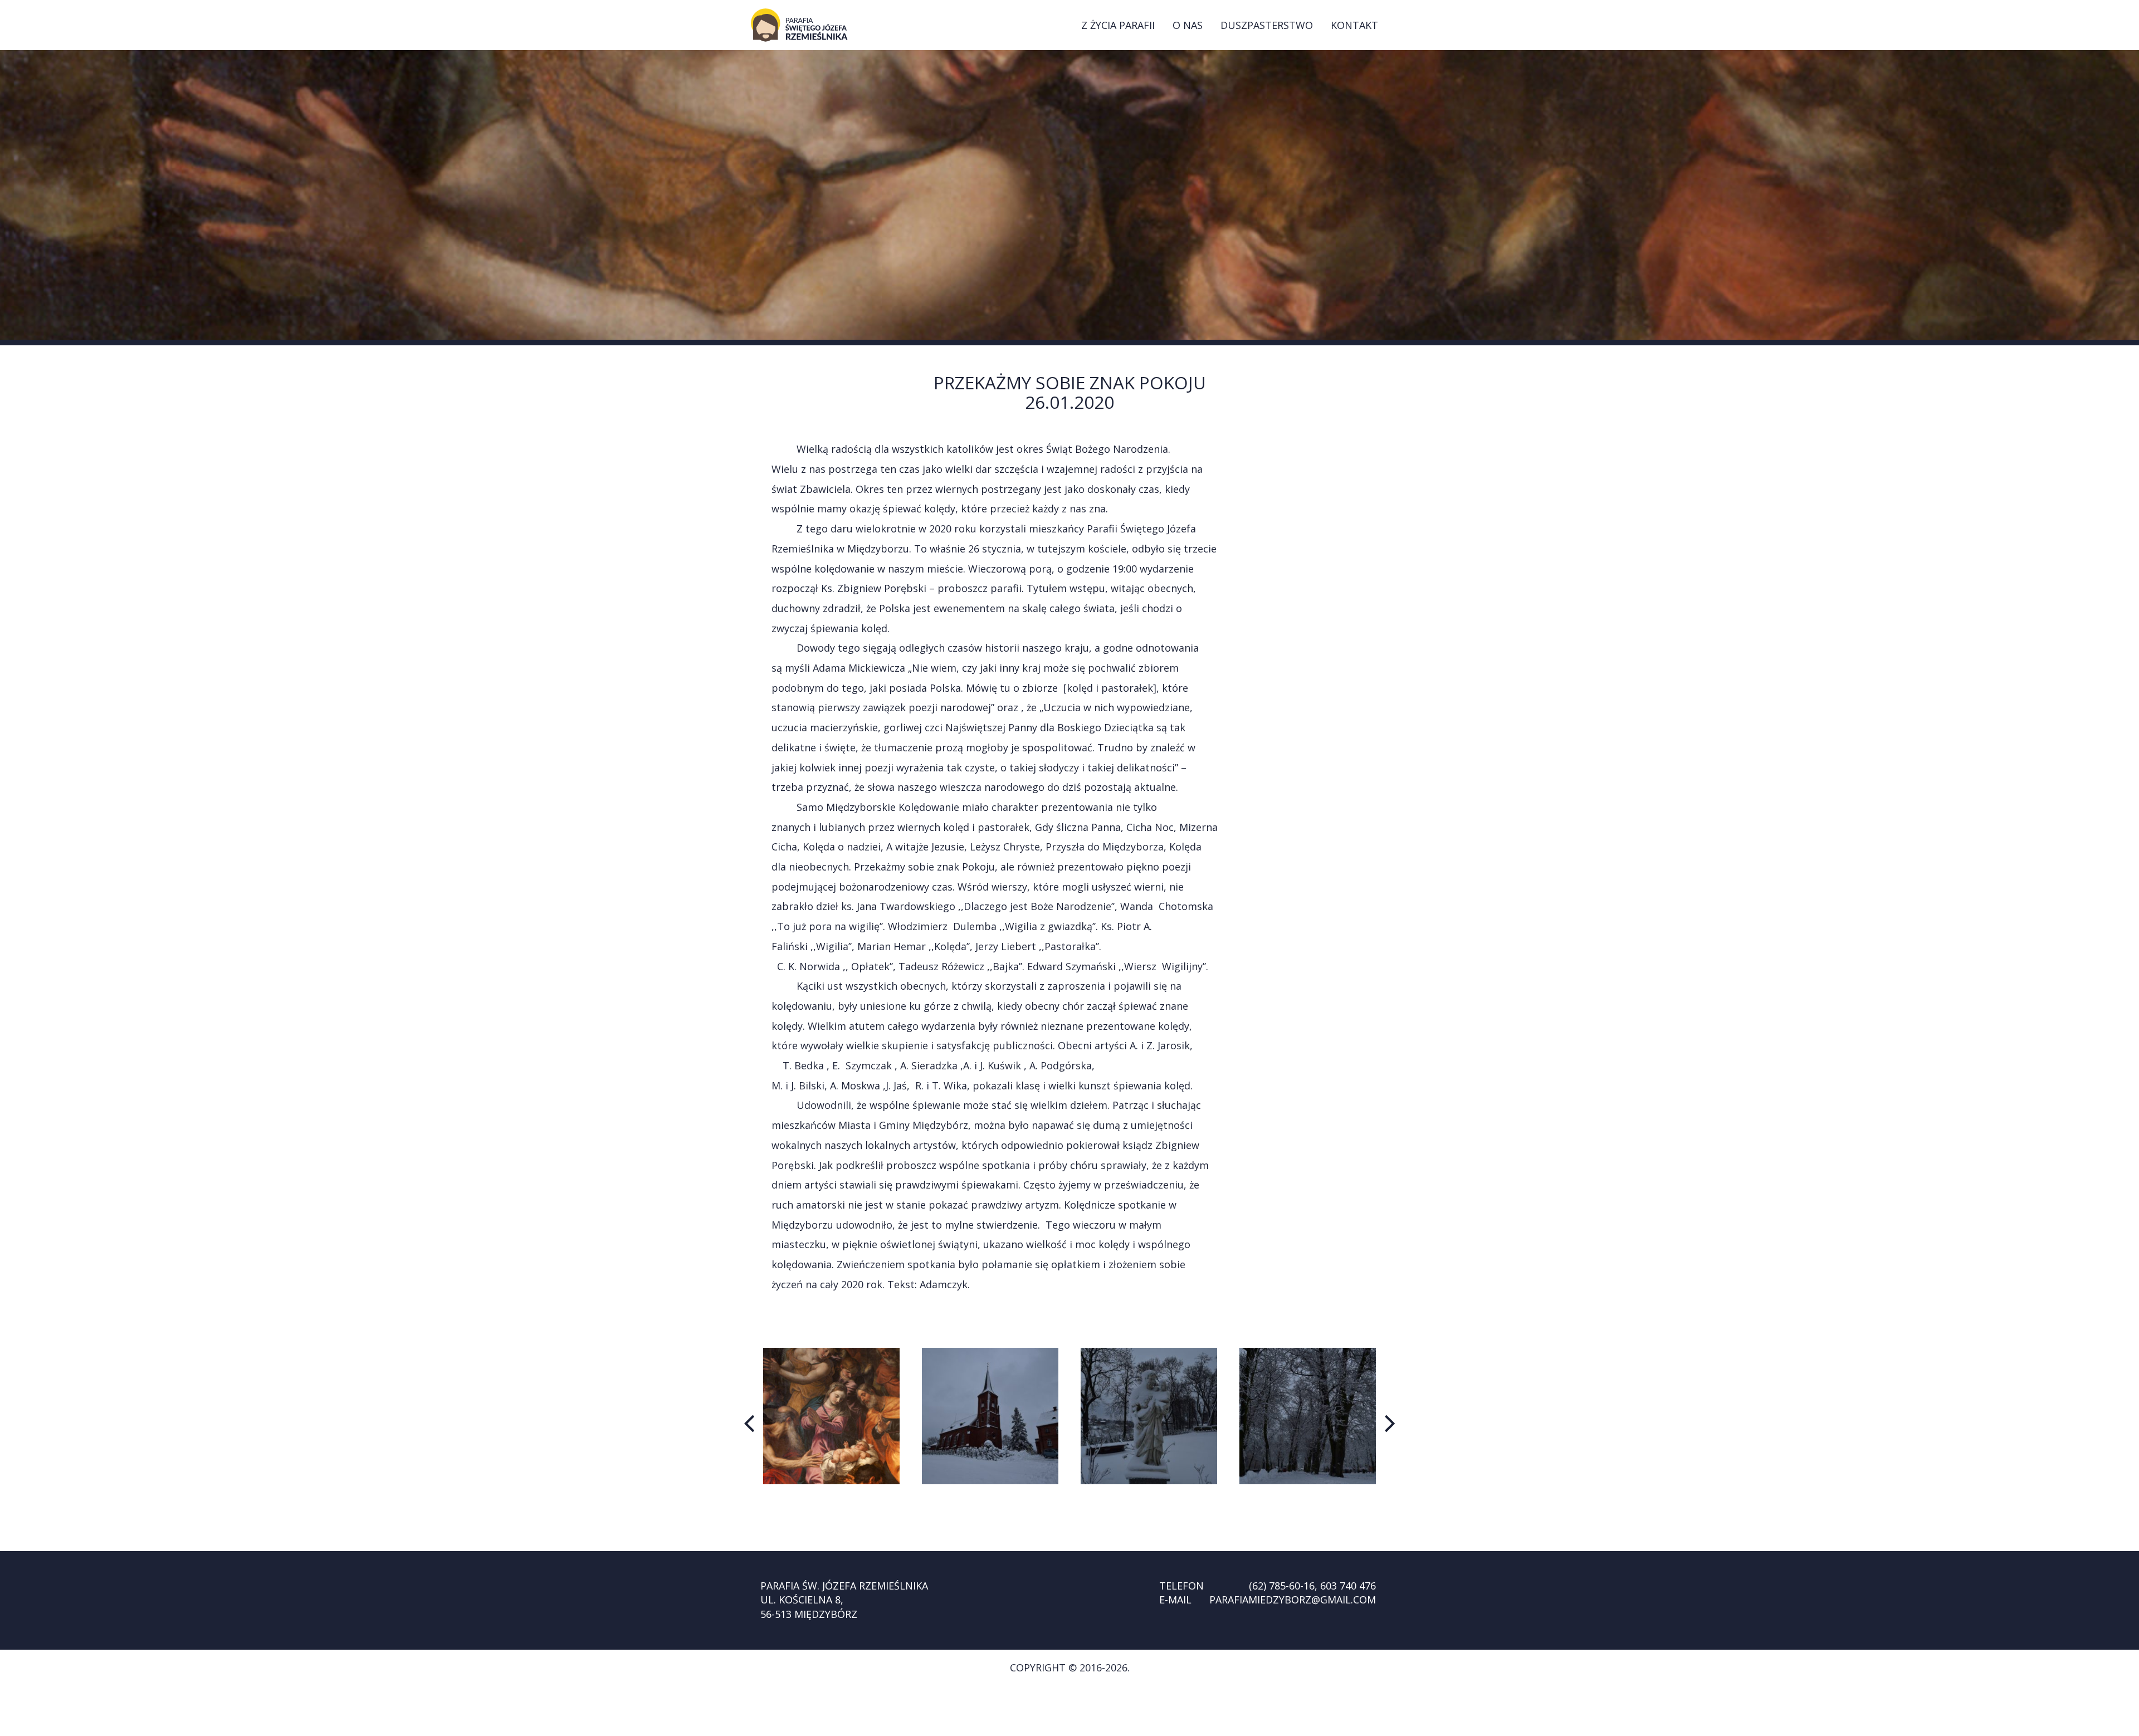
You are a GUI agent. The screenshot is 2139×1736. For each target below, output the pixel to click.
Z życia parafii (1118, 25)
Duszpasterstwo (1267, 25)
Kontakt (1354, 25)
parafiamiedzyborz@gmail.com (1293, 1600)
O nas (1188, 25)
